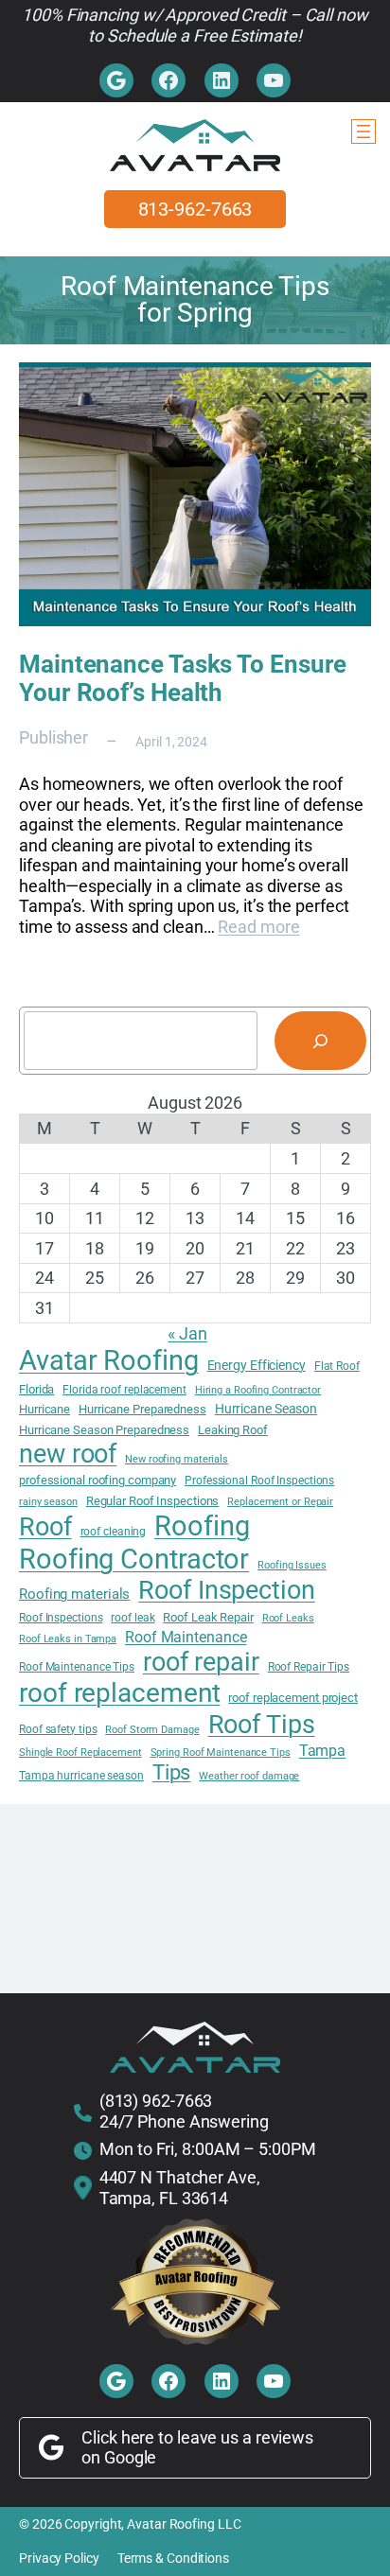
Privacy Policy (59, 2558)
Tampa (323, 1751)
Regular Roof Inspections (153, 1501)
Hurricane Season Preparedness (104, 1430)
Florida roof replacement (124, 1390)
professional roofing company (97, 1480)
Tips (172, 1772)
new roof (68, 1454)
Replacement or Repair (280, 1502)
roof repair (201, 1662)
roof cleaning (114, 1532)
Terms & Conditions (173, 2558)
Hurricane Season (266, 1409)
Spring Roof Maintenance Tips (221, 1753)
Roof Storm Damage (152, 1730)
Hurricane (44, 1409)
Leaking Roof (233, 1430)
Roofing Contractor (134, 1559)
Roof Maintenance (186, 1638)
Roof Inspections (61, 1618)
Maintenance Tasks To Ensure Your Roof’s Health (183, 678)
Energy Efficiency (257, 1365)
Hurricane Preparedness (142, 1409)
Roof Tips (262, 1725)
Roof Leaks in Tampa (68, 1639)
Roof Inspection (227, 1590)
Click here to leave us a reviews (197, 2437)
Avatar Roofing (109, 1360)
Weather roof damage (249, 1777)
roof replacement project (293, 1698)
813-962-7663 (195, 209)
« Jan (187, 1333)
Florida (36, 1389)
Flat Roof (337, 1366)
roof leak (133, 1618)
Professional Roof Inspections (259, 1481)
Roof (45, 1527)
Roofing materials (74, 1595)
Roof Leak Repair (208, 1617)
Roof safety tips (58, 1729)
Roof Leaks (288, 1619)
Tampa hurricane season (81, 1776)
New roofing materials (177, 1460)
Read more (258, 927)
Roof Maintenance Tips (77, 1667)
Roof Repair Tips (309, 1667)
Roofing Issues (292, 1566)
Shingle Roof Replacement (80, 1753)
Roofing (202, 1526)
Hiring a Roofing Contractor (258, 1391)
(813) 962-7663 (156, 2101)
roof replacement (119, 1693)
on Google (119, 2457)
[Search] (320, 1041)
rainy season (48, 1502)
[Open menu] (363, 131)
